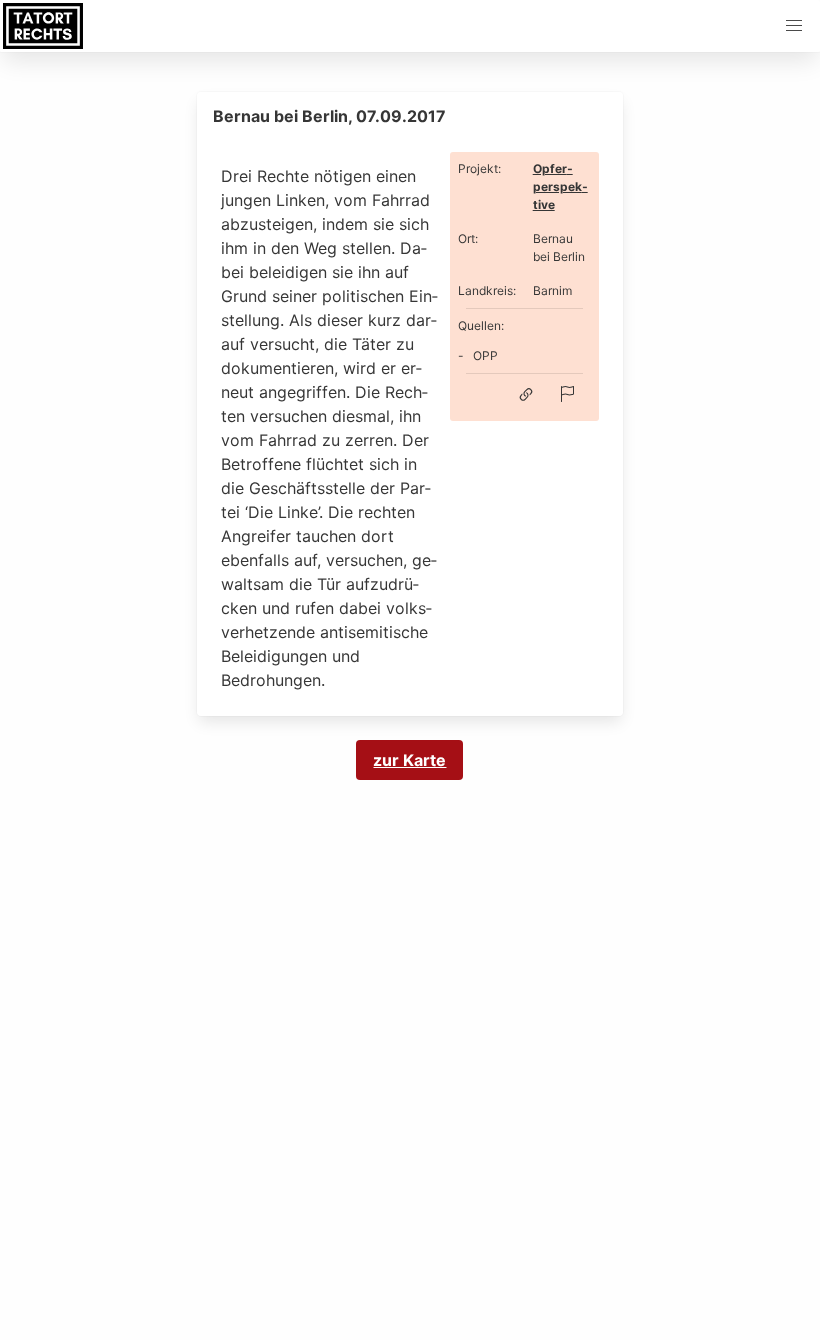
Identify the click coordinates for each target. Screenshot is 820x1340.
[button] (794, 26)
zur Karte (409, 760)
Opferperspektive (560, 186)
